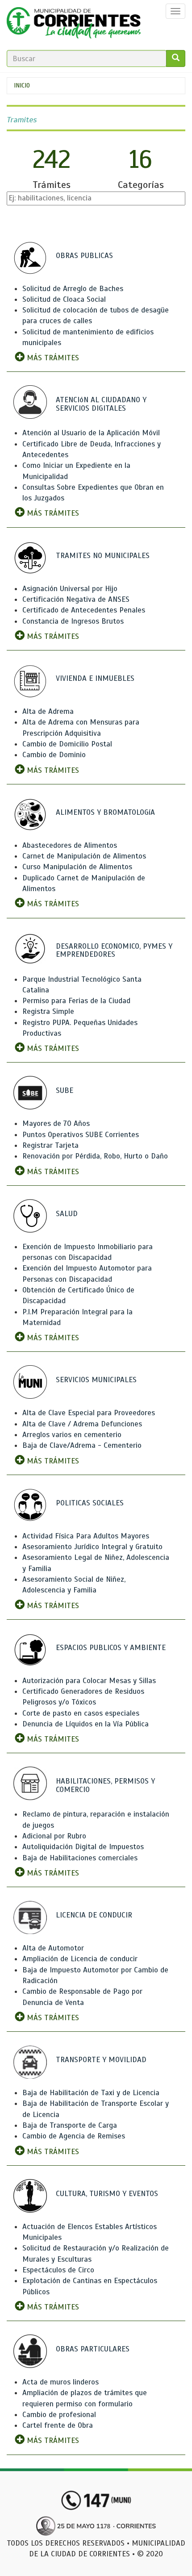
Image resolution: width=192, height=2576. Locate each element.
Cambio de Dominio (54, 755)
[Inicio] (74, 25)
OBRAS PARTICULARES (93, 2349)
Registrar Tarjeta (50, 1145)
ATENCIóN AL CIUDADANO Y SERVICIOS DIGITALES (101, 404)
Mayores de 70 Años (56, 1123)
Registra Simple (48, 1011)
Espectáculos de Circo (58, 2270)
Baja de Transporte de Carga (70, 2125)
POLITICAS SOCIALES (90, 1503)
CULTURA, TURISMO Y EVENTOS (107, 2194)
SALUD (67, 1214)
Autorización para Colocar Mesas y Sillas (89, 1681)
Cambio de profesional (59, 2415)
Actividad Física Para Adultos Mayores (86, 1536)
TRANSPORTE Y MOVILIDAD (101, 2060)
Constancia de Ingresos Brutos (73, 621)
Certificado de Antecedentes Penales (84, 610)
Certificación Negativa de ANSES (76, 599)
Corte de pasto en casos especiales (81, 1713)
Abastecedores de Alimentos (70, 845)
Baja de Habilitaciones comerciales (80, 1858)
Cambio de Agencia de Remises (74, 2136)
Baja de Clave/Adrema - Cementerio (82, 1445)
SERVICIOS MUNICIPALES (96, 1380)
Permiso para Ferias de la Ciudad (76, 1001)
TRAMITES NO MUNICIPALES (103, 556)
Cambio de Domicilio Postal (67, 744)
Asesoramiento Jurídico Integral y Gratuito (92, 1547)
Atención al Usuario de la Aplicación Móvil (91, 433)
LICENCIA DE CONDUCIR (94, 1915)
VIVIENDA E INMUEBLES (95, 678)
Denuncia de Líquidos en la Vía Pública (86, 1724)
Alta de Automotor (53, 1948)
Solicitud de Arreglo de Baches (73, 289)
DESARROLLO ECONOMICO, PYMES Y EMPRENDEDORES (114, 950)
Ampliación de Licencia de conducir (80, 1959)
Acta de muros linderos (61, 2382)
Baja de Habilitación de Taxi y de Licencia (91, 2093)
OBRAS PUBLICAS (84, 256)
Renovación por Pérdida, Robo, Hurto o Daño (95, 1156)
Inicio (22, 85)
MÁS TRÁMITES (52, 358)
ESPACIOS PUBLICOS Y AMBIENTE (111, 1648)
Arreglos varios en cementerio (72, 1435)
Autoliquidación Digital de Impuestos (83, 1847)
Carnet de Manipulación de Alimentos (84, 856)
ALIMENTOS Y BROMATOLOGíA (105, 812)
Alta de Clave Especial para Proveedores (89, 1413)
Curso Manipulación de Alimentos (77, 867)
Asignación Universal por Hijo (70, 589)
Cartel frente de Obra (58, 2425)
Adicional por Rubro (54, 1836)
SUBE (65, 1090)
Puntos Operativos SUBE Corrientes (81, 1135)
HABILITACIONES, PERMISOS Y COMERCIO (105, 1785)
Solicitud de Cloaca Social (64, 299)
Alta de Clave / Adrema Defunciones (82, 1424)
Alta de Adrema (48, 711)
